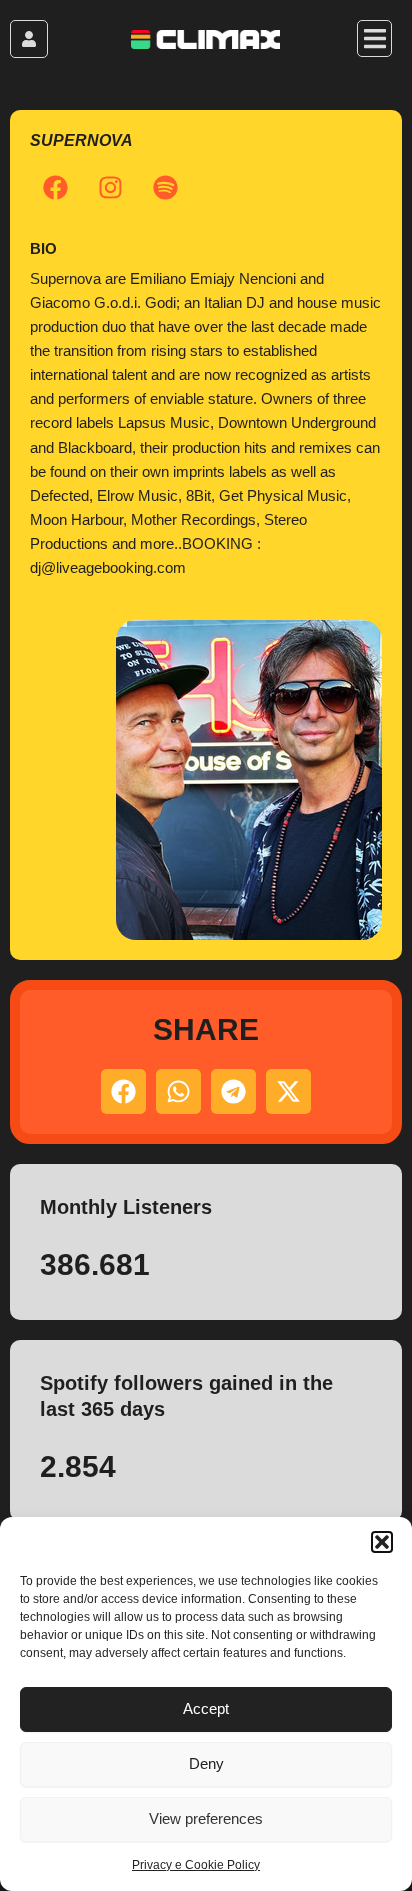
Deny (206, 1763)
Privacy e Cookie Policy (196, 1865)
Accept (206, 1708)
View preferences (206, 1818)
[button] (382, 1542)
